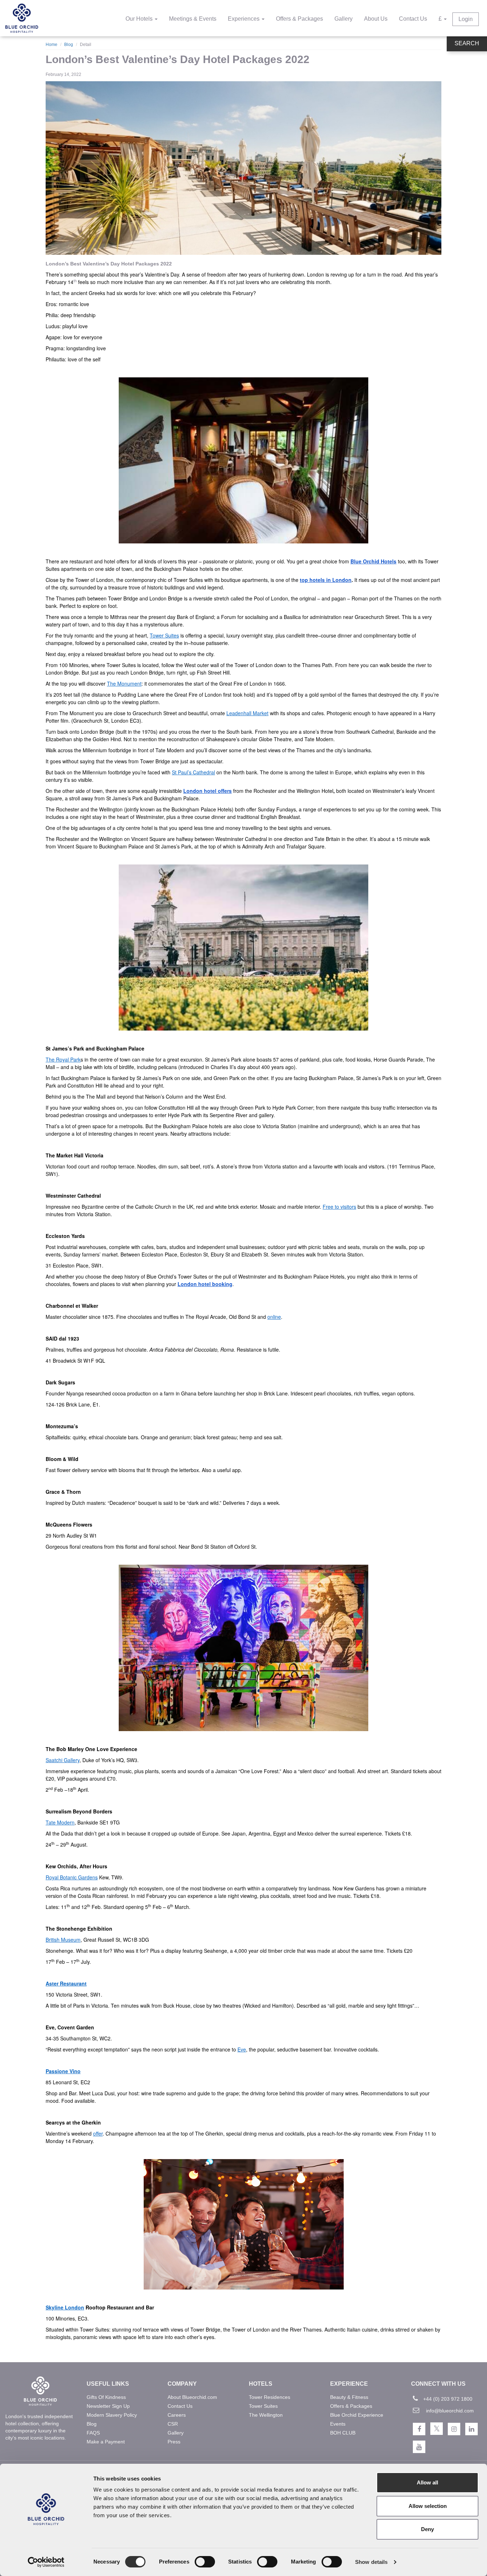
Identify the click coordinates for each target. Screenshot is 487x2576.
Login (466, 19)
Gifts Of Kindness (106, 2397)
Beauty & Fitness (349, 2397)
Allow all (427, 2482)
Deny (427, 2529)
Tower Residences (270, 2397)
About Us (376, 19)
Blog (69, 45)
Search (467, 43)
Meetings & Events (193, 19)
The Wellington (266, 2415)
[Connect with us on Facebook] (419, 2429)
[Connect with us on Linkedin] (471, 2429)
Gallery (344, 19)
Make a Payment (106, 2442)
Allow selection (428, 2506)
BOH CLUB (343, 2433)
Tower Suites (263, 2406)
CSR (173, 2424)
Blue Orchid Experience (357, 2415)
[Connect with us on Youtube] (419, 2447)
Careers (177, 2415)
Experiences (244, 19)
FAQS (93, 2433)
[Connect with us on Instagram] (454, 2429)
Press (174, 2442)
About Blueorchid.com (192, 2397)
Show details (371, 2562)
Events (338, 2424)
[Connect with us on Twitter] (437, 2429)
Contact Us (413, 19)
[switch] (205, 2562)
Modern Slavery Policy (112, 2415)
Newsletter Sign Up (108, 2406)
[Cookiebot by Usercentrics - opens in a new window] (46, 2562)
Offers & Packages (299, 19)
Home (52, 45)
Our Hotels (140, 19)
